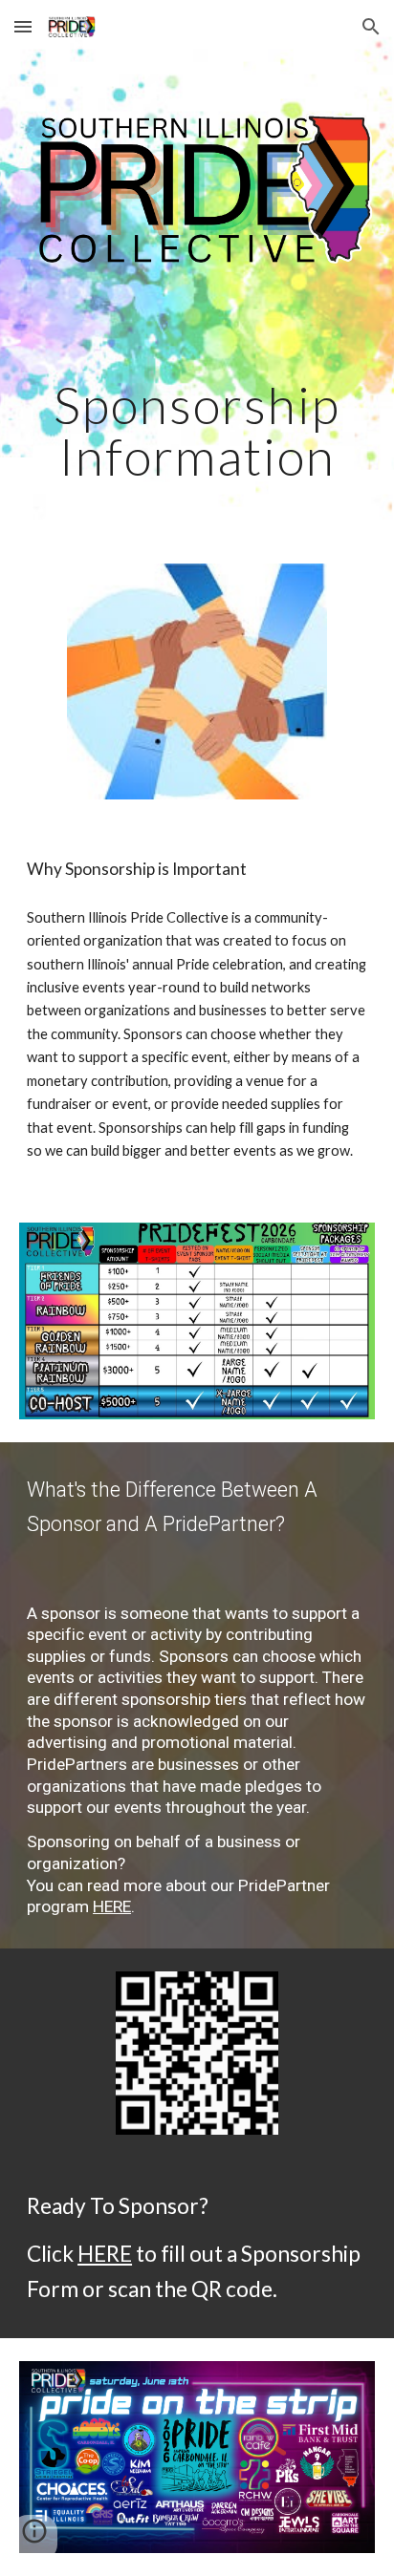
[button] (23, 26)
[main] (197, 430)
